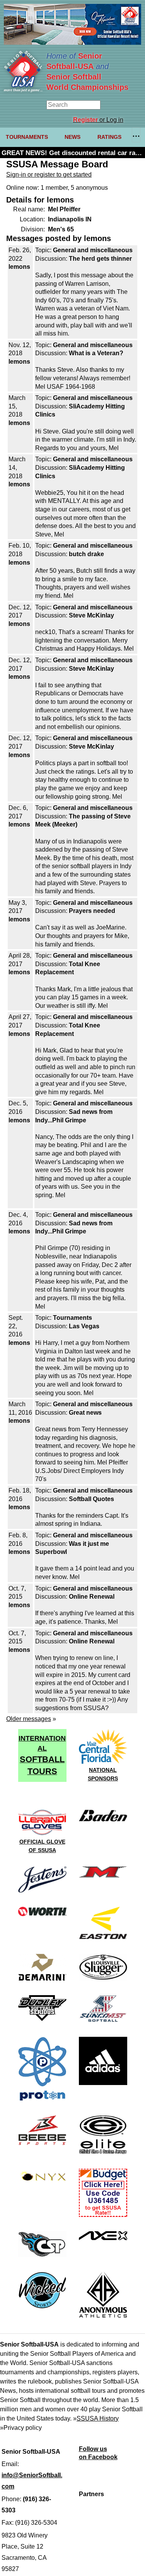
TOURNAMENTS (27, 137)
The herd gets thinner (100, 259)
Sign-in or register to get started (49, 175)
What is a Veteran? (96, 353)
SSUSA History (98, 2418)
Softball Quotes (91, 1499)
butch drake (86, 554)
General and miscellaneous (93, 250)
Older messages (29, 1719)
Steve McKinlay (91, 615)
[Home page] (23, 90)
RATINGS (109, 137)
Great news (85, 1413)
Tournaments (72, 1318)
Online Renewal (92, 1597)
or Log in (98, 120)
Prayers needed (92, 911)
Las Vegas (84, 1326)
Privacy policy (23, 2428)
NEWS (72, 137)
